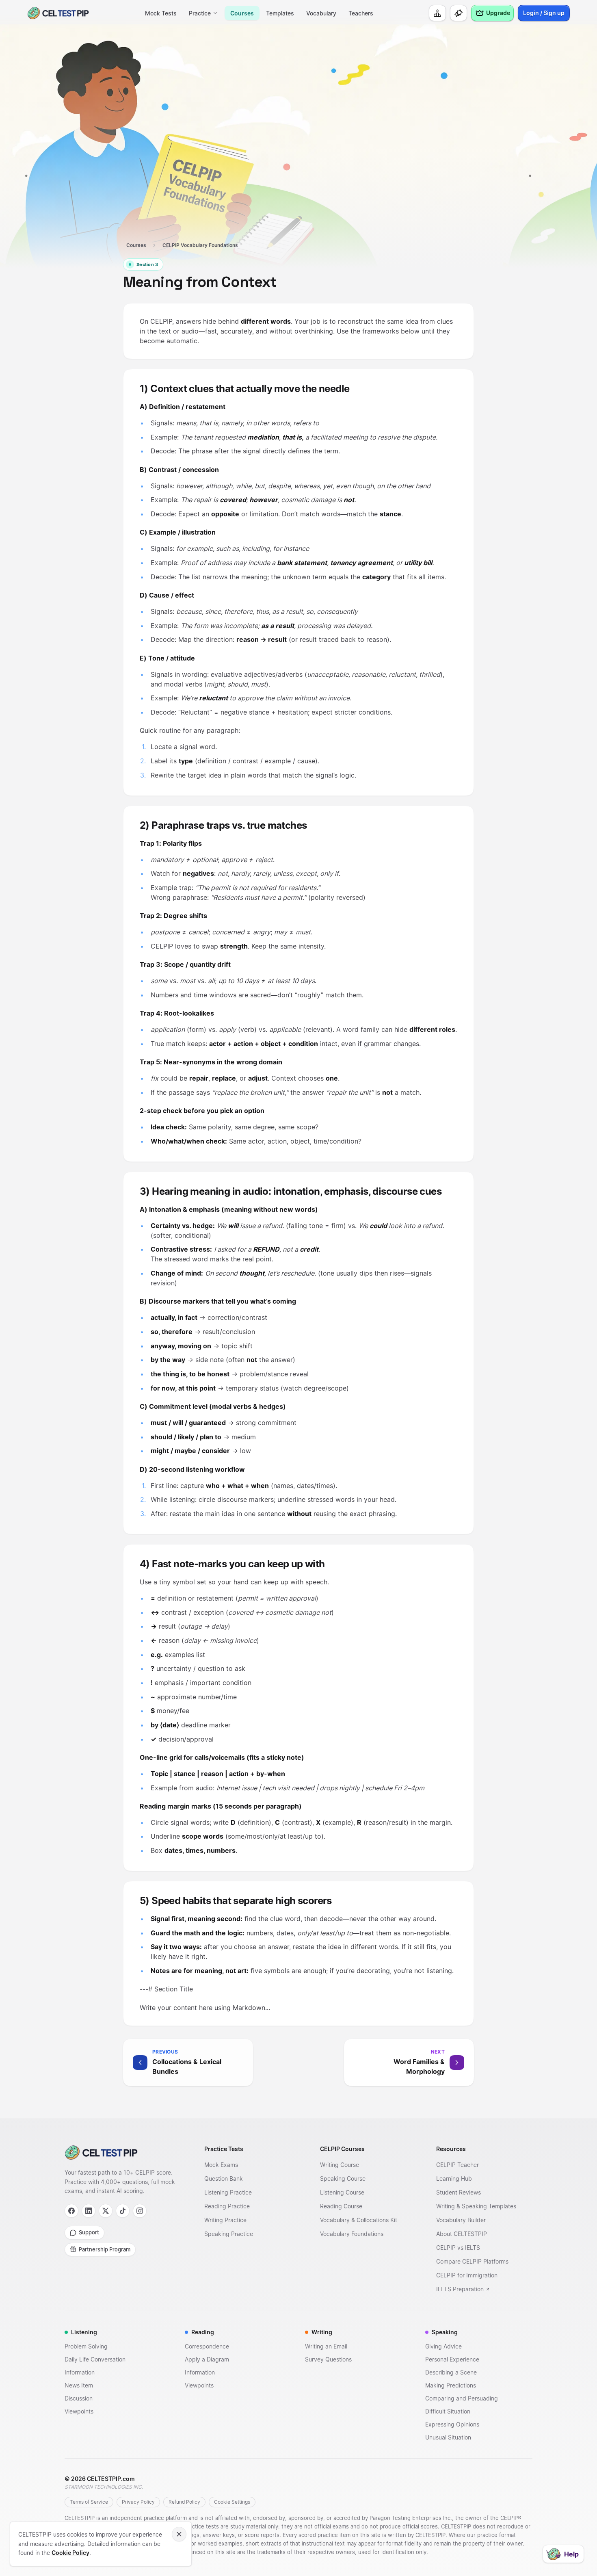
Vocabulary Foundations (352, 2234)
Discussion (79, 2398)
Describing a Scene (451, 2372)
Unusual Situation (448, 2437)
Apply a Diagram (207, 2359)
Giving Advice (443, 2346)
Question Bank (224, 2178)
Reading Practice (227, 2206)
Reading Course (341, 2206)
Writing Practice (225, 2220)
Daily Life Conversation (95, 2359)
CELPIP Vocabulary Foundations (200, 245)
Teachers (361, 13)
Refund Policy (184, 2502)
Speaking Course (343, 2178)
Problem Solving (86, 2346)
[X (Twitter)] (106, 2211)
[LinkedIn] (89, 2211)
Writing (322, 2332)
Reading (203, 2332)
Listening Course (342, 2192)
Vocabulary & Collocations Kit (359, 2220)
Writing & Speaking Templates (476, 2206)
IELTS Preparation (460, 2289)
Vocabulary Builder (461, 2220)
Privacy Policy (138, 2502)
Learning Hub (454, 2178)
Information (80, 2372)
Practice (200, 13)
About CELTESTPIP (462, 2234)
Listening (84, 2332)
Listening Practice (228, 2192)
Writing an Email (326, 2346)
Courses (242, 13)
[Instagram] (140, 2211)
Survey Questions (328, 2359)
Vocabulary (321, 13)
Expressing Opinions (452, 2424)
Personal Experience (452, 2359)
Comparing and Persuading (462, 2398)
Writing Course (340, 2165)
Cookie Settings (232, 2502)
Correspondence (207, 2346)
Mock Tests (161, 13)
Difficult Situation (448, 2411)
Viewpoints (79, 2411)
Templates (280, 13)
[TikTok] (123, 2211)
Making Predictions (451, 2385)
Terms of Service (89, 2502)
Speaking (445, 2332)
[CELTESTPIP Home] (121, 2152)
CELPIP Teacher (457, 2165)
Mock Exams (221, 2165)
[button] (211, 2063)
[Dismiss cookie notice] (179, 2534)
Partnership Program (105, 2249)
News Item (79, 2385)
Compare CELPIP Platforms (472, 2261)
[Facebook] (71, 2211)
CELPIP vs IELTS (458, 2248)
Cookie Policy (70, 2553)
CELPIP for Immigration (467, 2275)
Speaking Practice (229, 2234)
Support (89, 2232)
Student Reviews (459, 2192)
